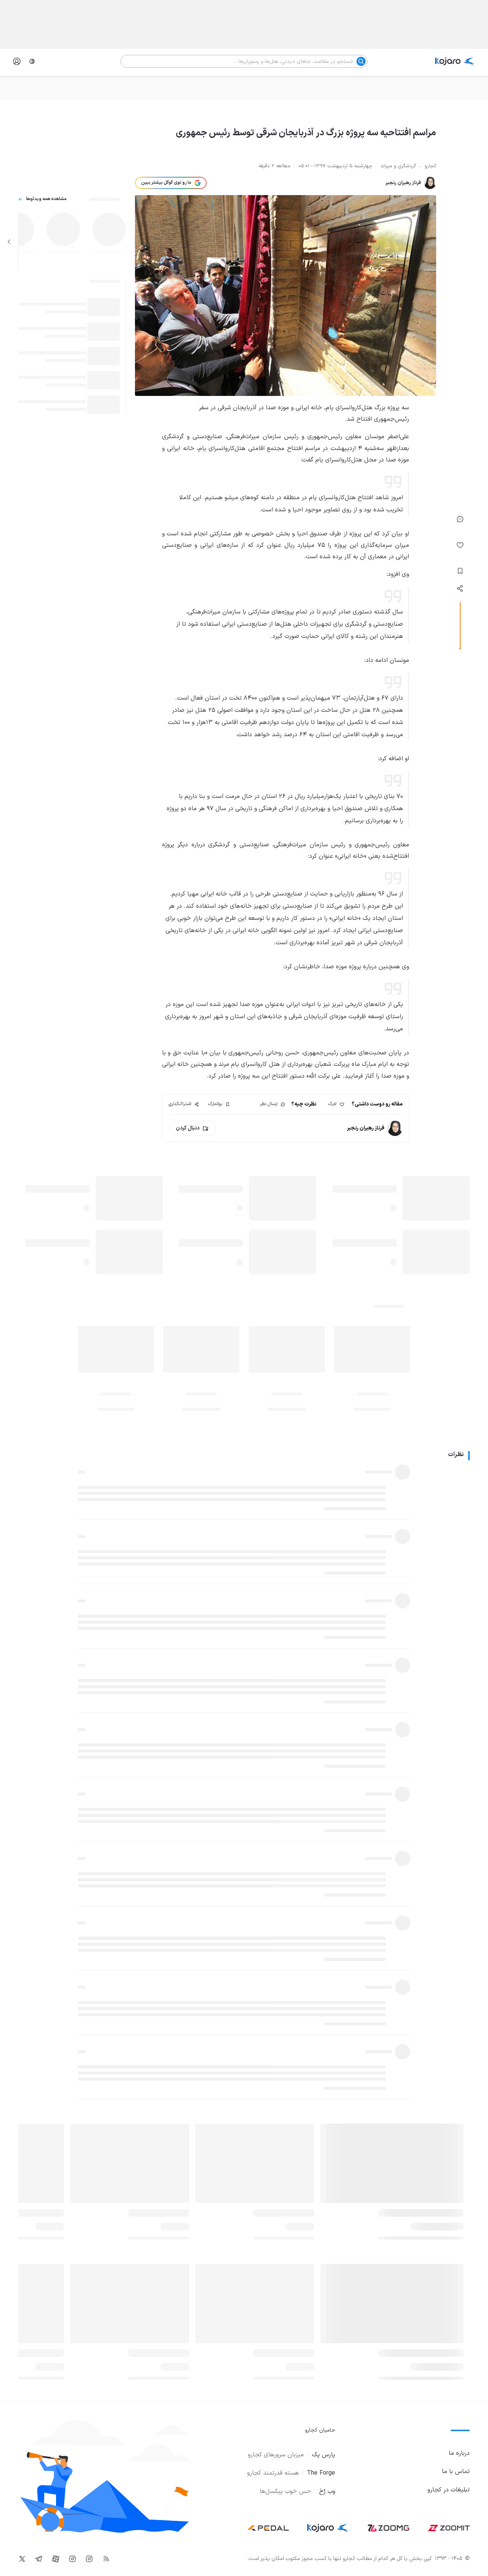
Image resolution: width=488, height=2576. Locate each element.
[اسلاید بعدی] (9, 242)
